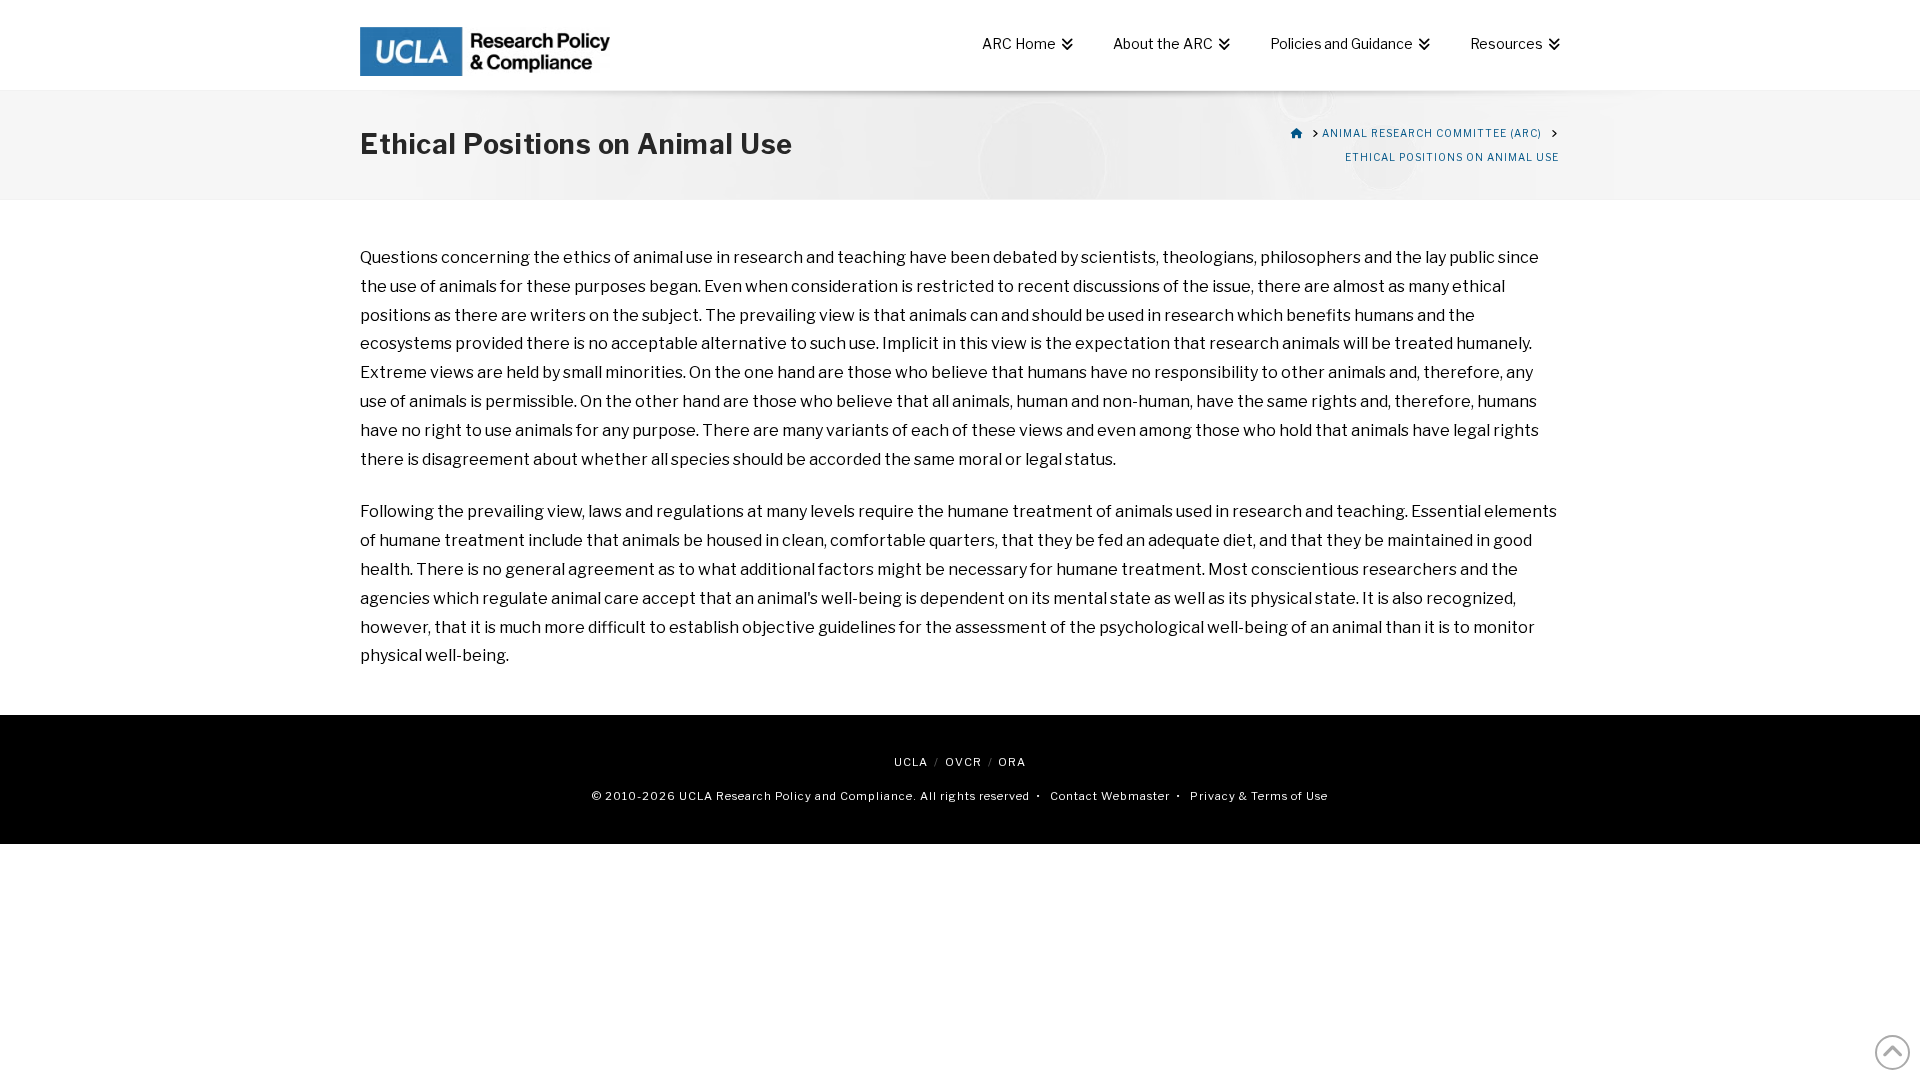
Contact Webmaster (1110, 796)
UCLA (911, 762)
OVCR (963, 762)
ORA (1012, 762)
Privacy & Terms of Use (1259, 796)
